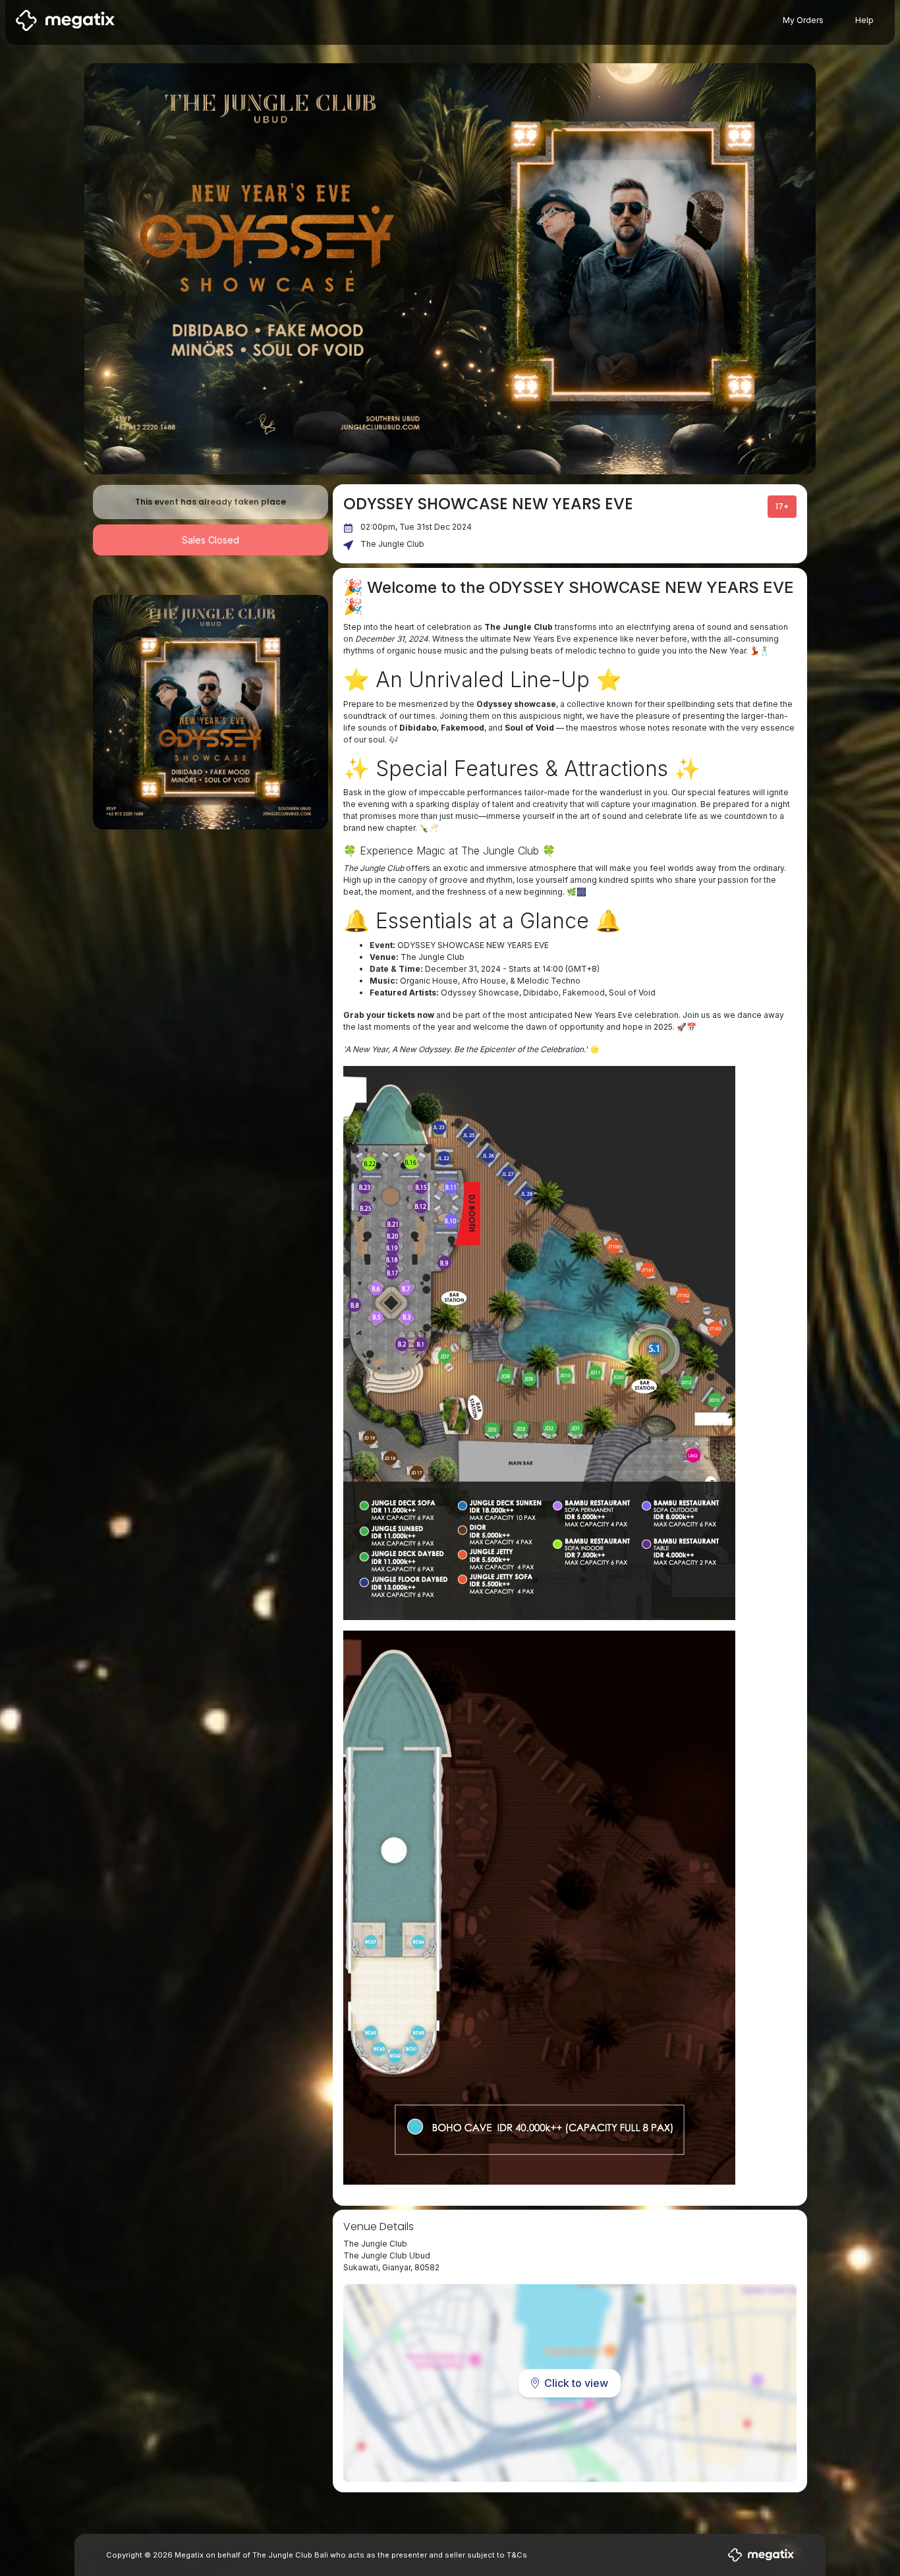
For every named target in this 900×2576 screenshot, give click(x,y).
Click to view (576, 2383)
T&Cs (517, 2555)
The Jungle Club (392, 544)
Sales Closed (211, 540)
